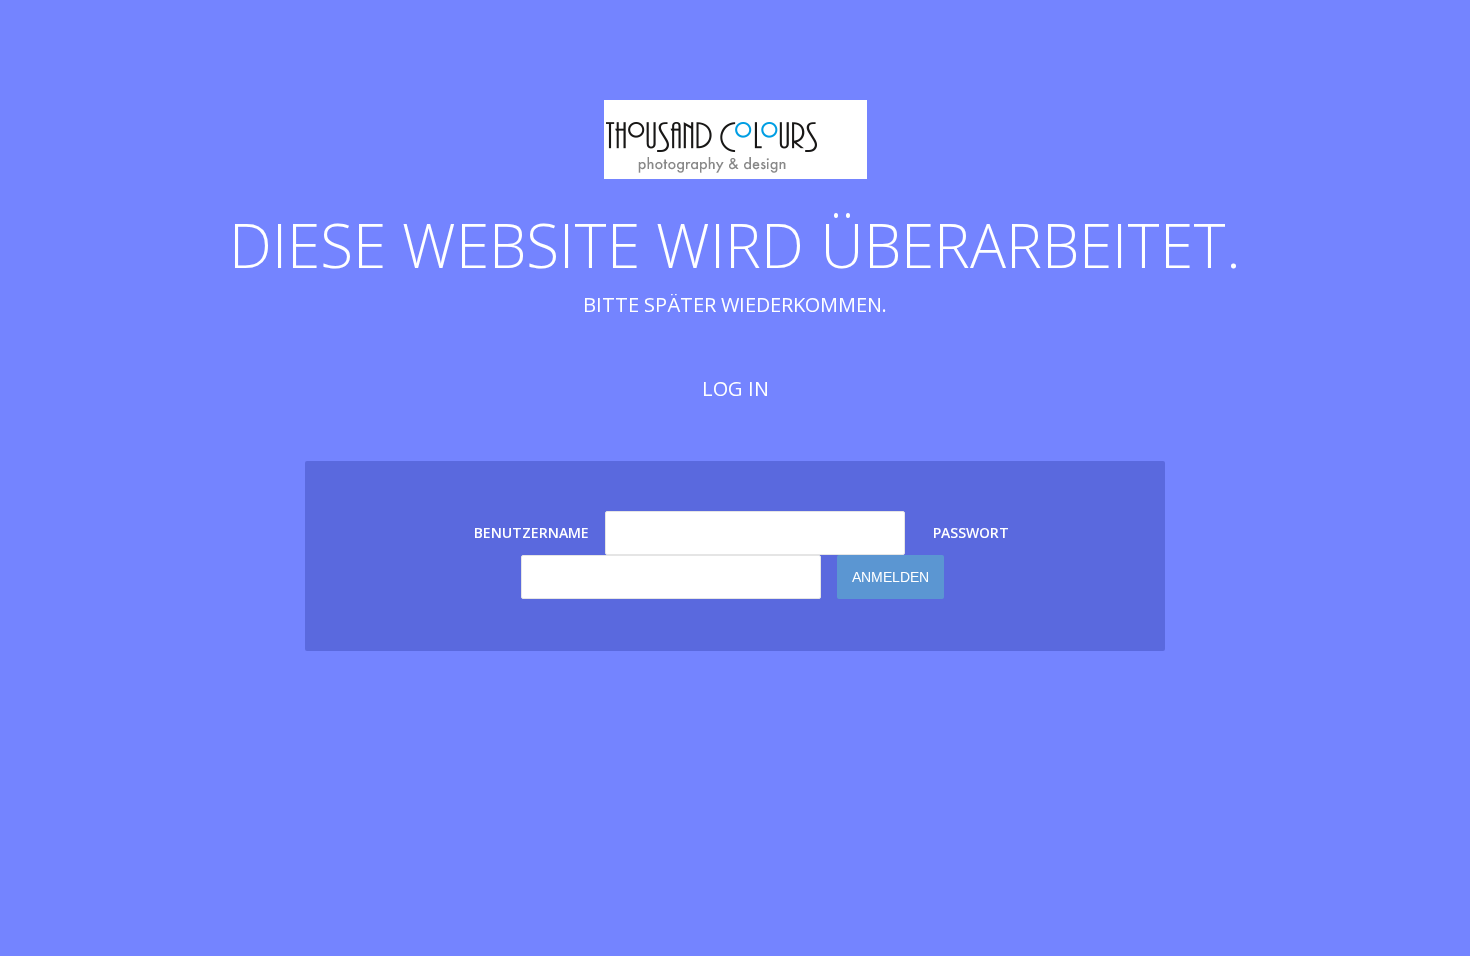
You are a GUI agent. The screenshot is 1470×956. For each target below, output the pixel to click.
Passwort (971, 532)
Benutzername (531, 532)
